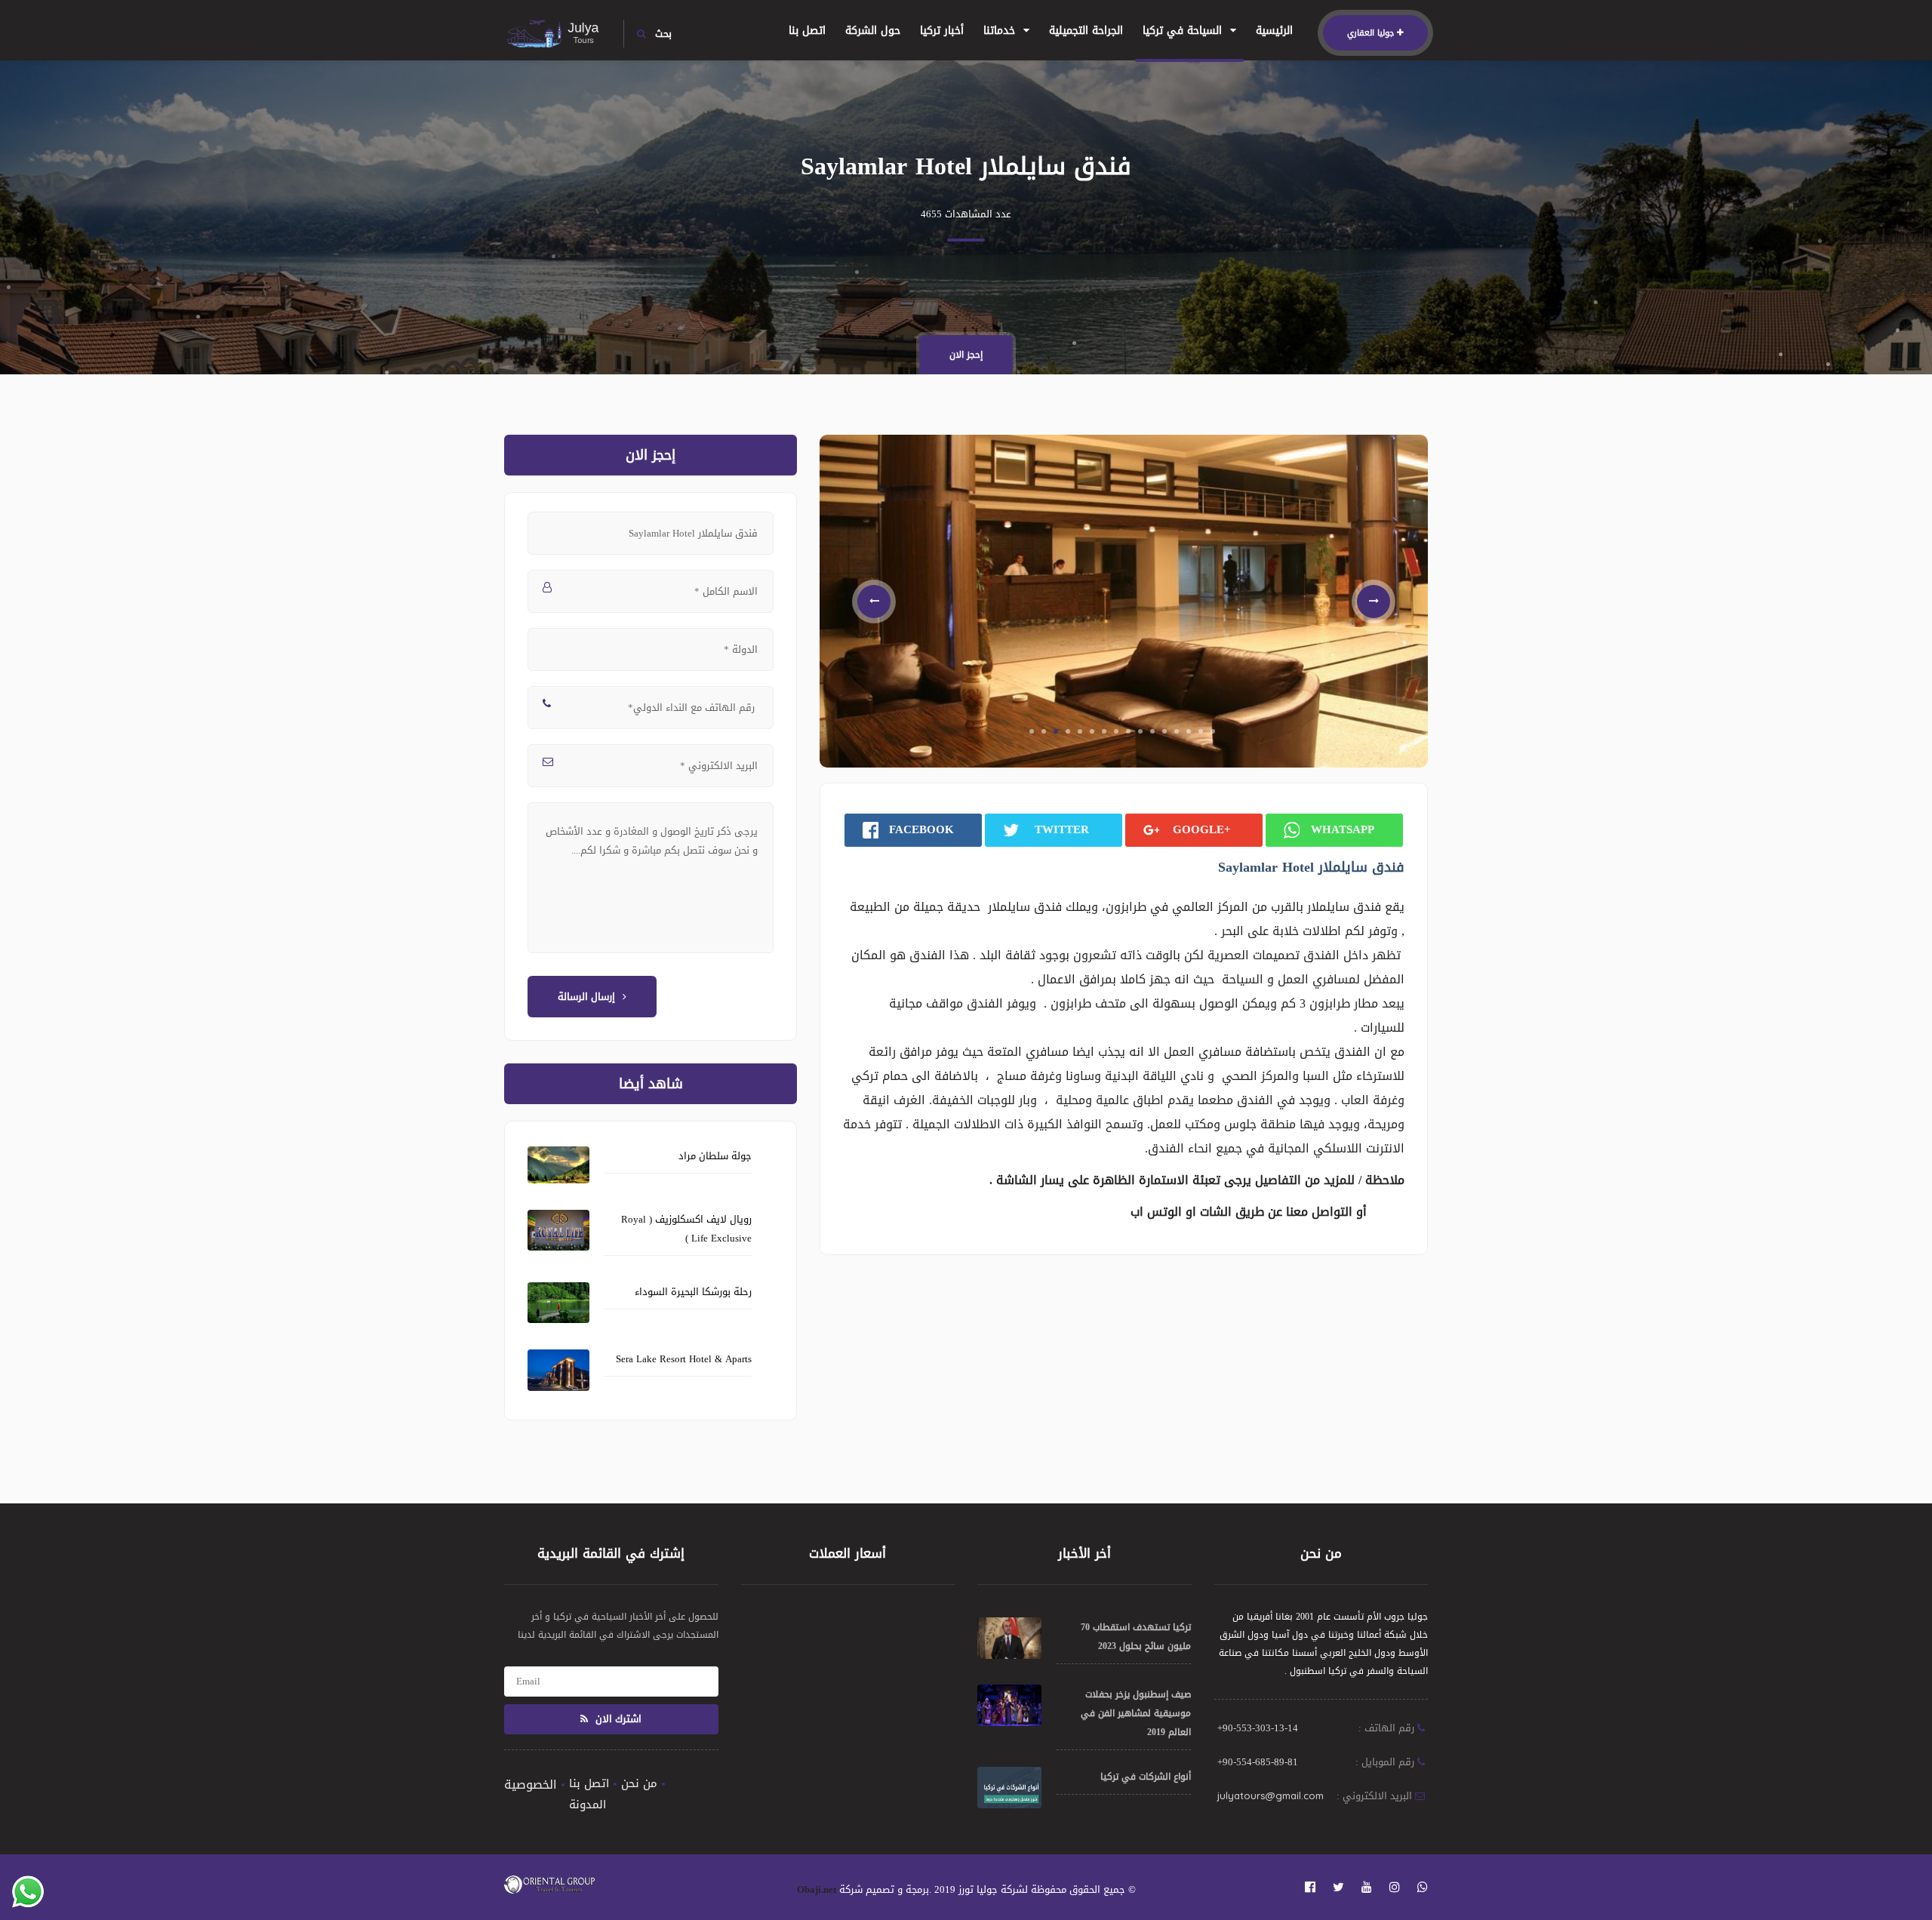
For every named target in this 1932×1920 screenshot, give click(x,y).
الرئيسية (1274, 31)
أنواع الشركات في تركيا (1146, 1777)
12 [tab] (1164, 805)
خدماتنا (1001, 31)
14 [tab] (1189, 805)
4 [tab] (1068, 805)
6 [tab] (1092, 805)
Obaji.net (817, 1889)
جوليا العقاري (1371, 33)
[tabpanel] (1124, 638)
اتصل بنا (807, 31)
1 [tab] (1032, 805)
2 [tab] (1044, 805)
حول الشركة (873, 31)
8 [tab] (1116, 805)
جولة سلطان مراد (715, 1156)
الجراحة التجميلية (1086, 31)
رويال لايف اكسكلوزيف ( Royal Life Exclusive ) (686, 1229)
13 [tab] (1177, 805)
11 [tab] (1152, 805)
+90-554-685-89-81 (1258, 1762)
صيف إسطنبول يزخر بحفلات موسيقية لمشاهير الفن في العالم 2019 (1136, 1713)
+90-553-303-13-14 (1258, 1728)
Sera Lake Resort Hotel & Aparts (684, 1359)
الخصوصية (531, 1785)
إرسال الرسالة (586, 997)
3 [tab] (1056, 805)
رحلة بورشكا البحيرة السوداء (693, 1292)
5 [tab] (1080, 805)
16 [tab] (1213, 805)
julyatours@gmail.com (1271, 1795)
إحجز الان (966, 355)
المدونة (588, 1805)
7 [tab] (1104, 805)
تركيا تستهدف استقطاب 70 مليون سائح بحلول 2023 (1136, 1637)
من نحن (639, 1783)
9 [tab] (1128, 805)
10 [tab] (1140, 805)
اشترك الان (617, 1719)
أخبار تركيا (942, 31)
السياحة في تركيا (1184, 31)
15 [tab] (1201, 805)
